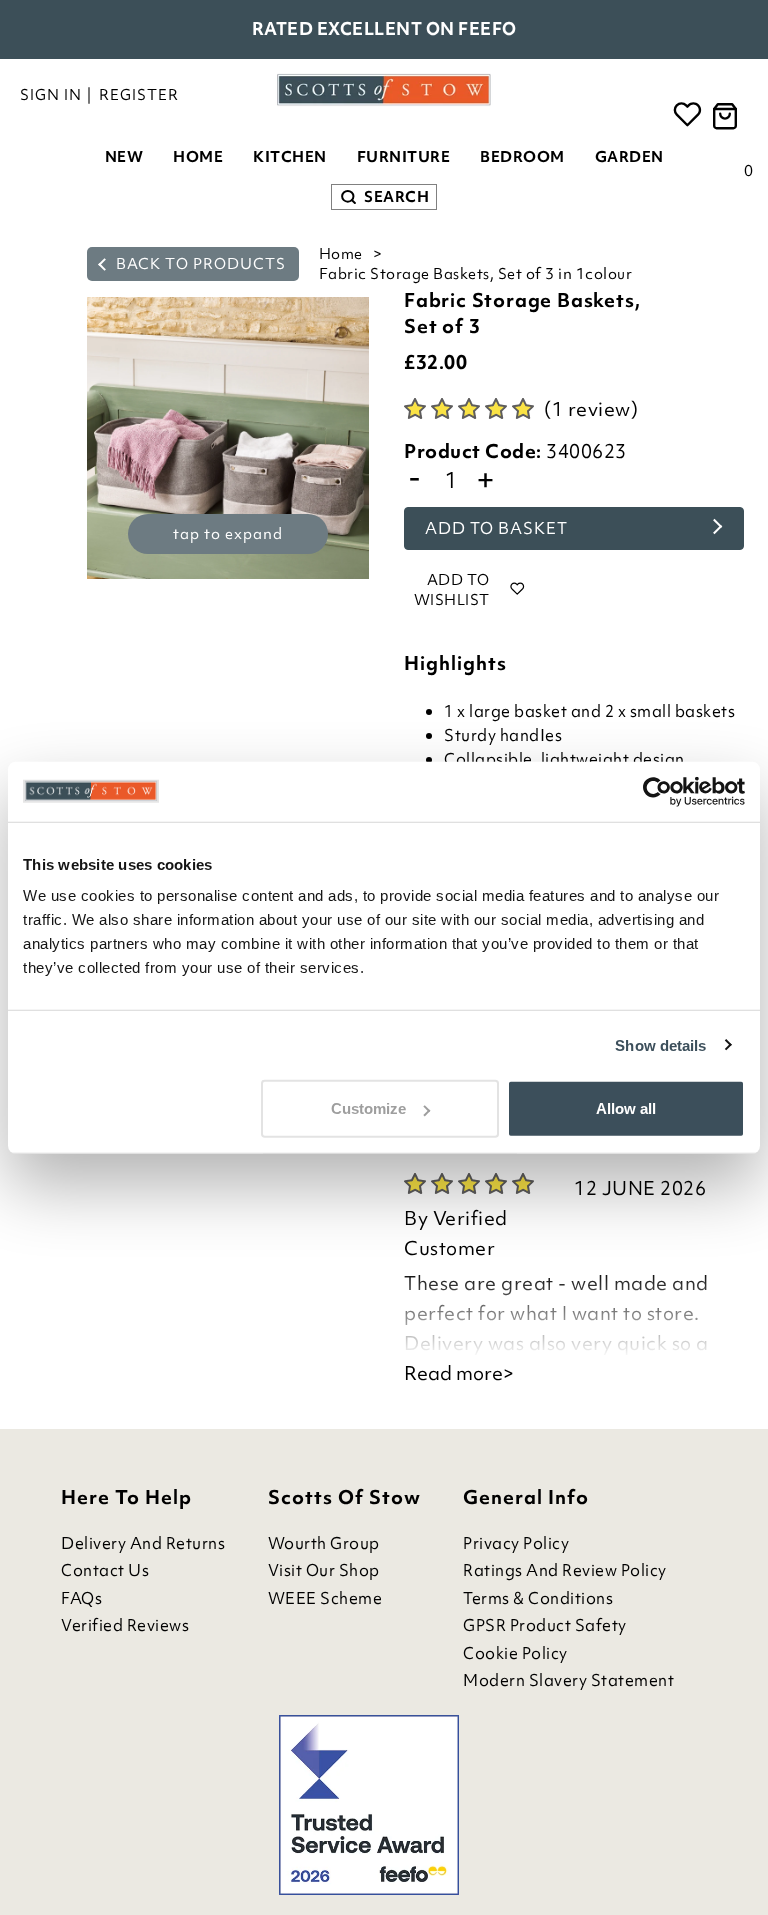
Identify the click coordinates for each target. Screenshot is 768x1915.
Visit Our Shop (324, 1570)
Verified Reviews (125, 1625)
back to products (199, 264)
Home (198, 157)
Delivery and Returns (143, 1543)
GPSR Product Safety (545, 1625)
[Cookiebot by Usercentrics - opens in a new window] (657, 791)
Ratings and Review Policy (565, 1570)
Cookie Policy (515, 1653)
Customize (368, 1108)
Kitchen (290, 157)
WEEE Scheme (325, 1598)
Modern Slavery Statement (568, 1680)
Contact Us (105, 1570)
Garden (629, 157)
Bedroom (522, 157)
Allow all (626, 1108)
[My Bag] (728, 116)
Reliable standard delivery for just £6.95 (384, 28)
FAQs (81, 1598)
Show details (660, 1044)
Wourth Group (324, 1543)
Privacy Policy (516, 1543)
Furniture (404, 157)
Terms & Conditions (538, 1598)
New (124, 157)
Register (139, 95)
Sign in (51, 95)
